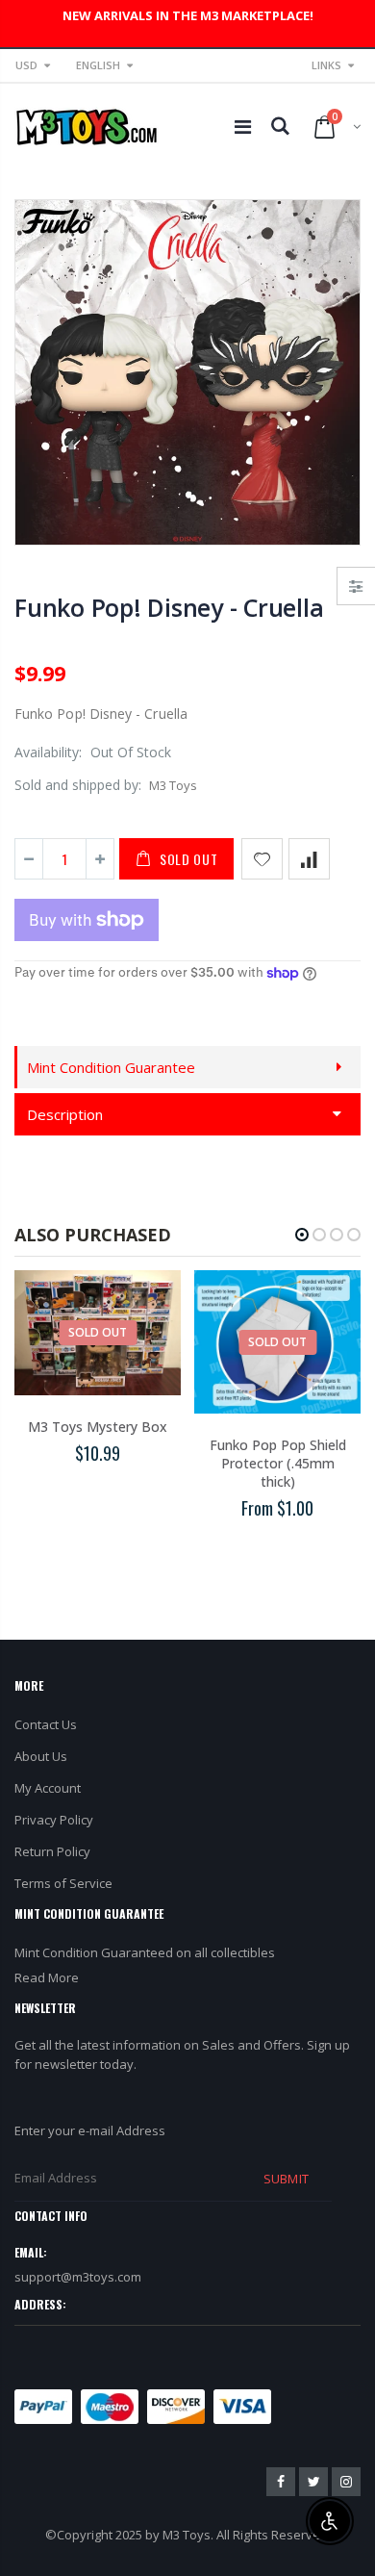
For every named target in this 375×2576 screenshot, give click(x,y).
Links (326, 65)
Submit (286, 2179)
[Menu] (243, 127)
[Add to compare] (309, 859)
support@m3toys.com (78, 2277)
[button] (302, 1235)
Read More (47, 1977)
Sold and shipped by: (78, 785)
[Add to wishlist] (262, 859)
